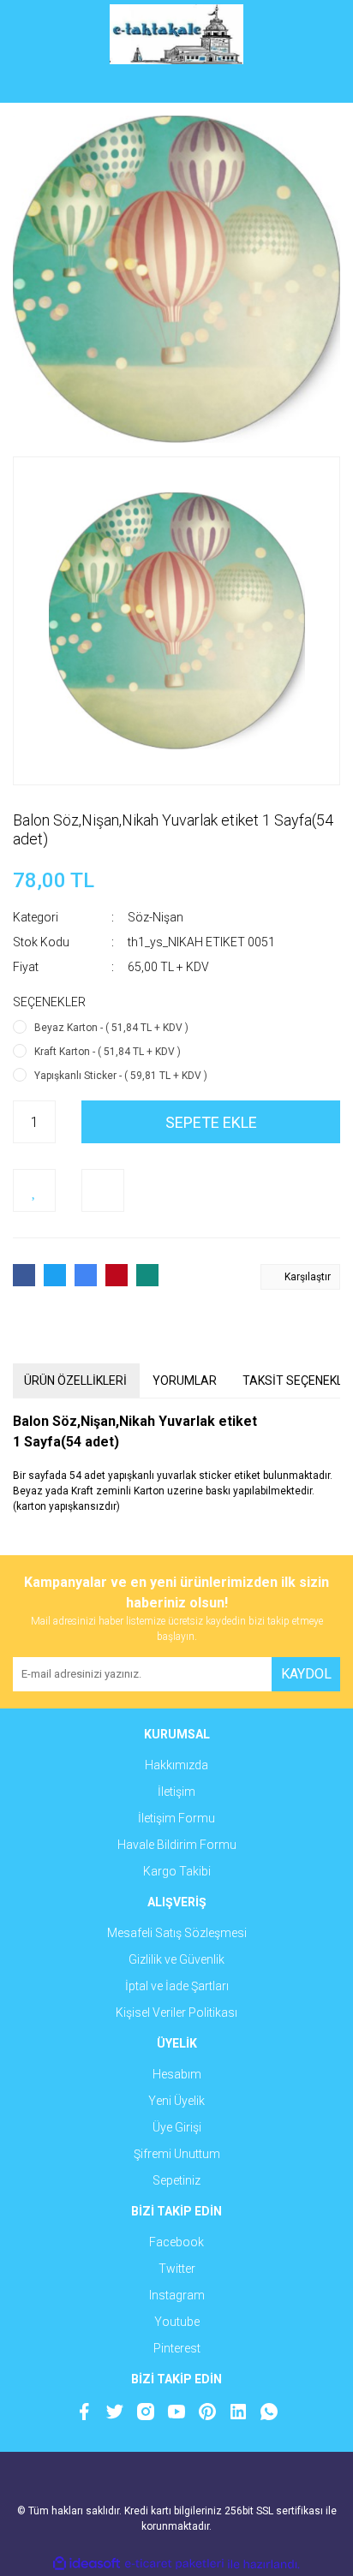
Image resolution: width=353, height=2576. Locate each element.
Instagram (177, 2295)
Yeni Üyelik (176, 2101)
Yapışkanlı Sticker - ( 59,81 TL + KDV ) (121, 1076)
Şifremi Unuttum (177, 2154)
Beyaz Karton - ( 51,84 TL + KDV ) (111, 1028)
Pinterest (177, 2348)
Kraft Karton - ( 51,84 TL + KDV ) (108, 1052)
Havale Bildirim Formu (177, 1845)
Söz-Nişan (156, 917)
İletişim (176, 1792)
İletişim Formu (176, 1818)
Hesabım (177, 2074)
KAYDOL (306, 1674)
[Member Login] (176, 86)
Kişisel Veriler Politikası (176, 2012)
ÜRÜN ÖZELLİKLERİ (75, 1380)
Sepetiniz (176, 2180)
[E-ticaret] (174, 2564)
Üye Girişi (177, 2127)
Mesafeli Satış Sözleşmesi (177, 1933)
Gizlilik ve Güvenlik (176, 1959)
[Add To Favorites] (34, 1190)
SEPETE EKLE (211, 1122)
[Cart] (314, 86)
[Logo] (177, 34)
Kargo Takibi (177, 1871)
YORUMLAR (185, 1380)
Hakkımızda (176, 1765)
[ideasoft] (87, 2564)
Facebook (176, 2242)
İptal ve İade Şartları (177, 1986)
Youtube (177, 2322)
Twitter (177, 2269)
